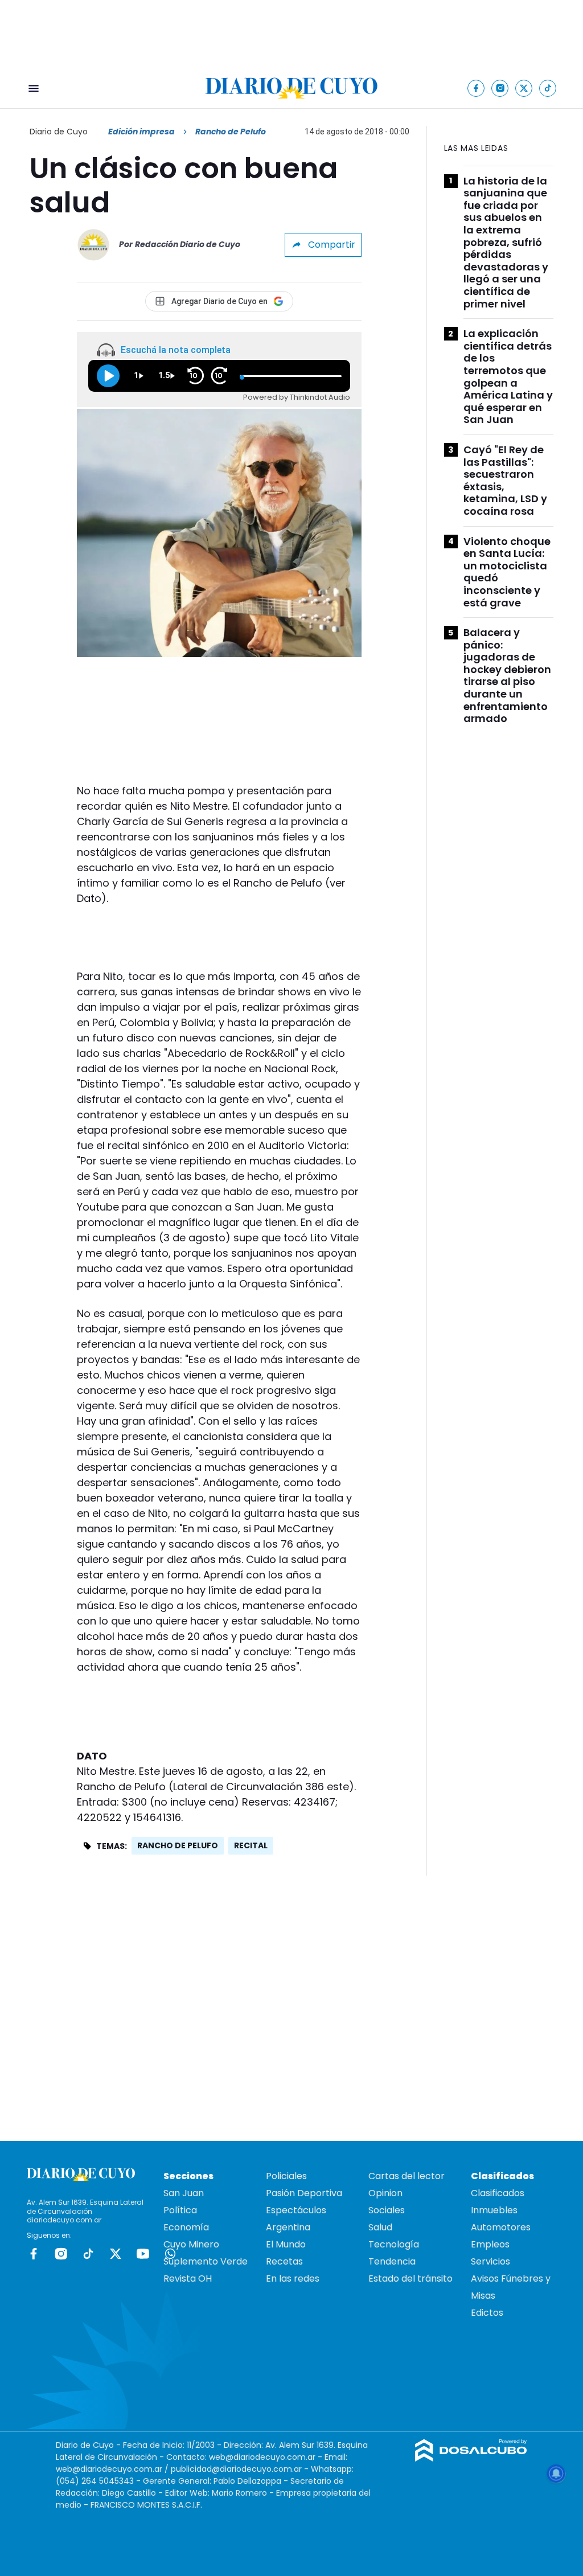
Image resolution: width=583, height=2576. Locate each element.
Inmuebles (494, 2210)
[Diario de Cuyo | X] (524, 88)
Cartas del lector (407, 2176)
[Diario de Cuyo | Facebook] (476, 88)
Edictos (487, 2313)
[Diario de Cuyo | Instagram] (500, 88)
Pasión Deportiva (304, 2193)
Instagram (61, 2254)
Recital (251, 1845)
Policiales (286, 2176)
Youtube (143, 2254)
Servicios (490, 2261)
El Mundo (286, 2244)
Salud (380, 2227)
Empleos (490, 2244)
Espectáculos (296, 2210)
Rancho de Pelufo (178, 1845)
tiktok (88, 2254)
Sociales (387, 2210)
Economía (186, 2227)
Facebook (34, 2254)
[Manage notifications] (556, 2474)
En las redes (293, 2278)
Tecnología (394, 2244)
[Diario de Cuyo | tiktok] (548, 88)
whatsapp (170, 2254)
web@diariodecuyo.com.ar (262, 2457)
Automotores (501, 2227)
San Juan (184, 2193)
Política (180, 2210)
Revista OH (188, 2278)
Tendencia (392, 2261)
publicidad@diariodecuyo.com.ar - (241, 2469)
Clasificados (498, 2193)
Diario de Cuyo (59, 132)
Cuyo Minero (191, 2244)
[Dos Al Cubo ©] (471, 2458)
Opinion (385, 2193)
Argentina (288, 2227)
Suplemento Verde (206, 2261)
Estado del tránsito (410, 2278)
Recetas (284, 2261)
